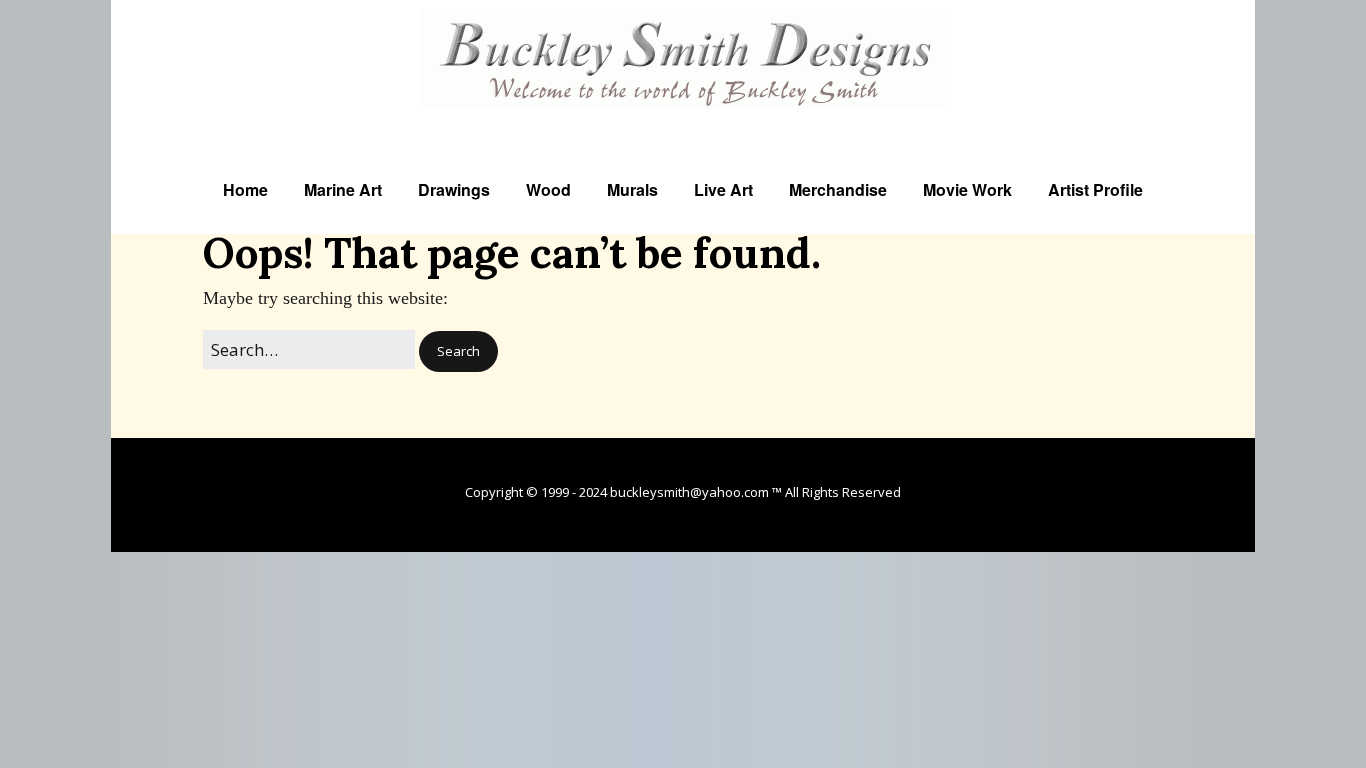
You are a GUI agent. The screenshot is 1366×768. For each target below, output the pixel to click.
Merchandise (838, 189)
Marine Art (343, 189)
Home (245, 189)
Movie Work (967, 189)
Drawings (454, 189)
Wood (548, 189)
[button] (458, 351)
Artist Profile (1095, 189)
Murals (632, 189)
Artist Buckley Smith (683, 121)
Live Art (723, 189)
